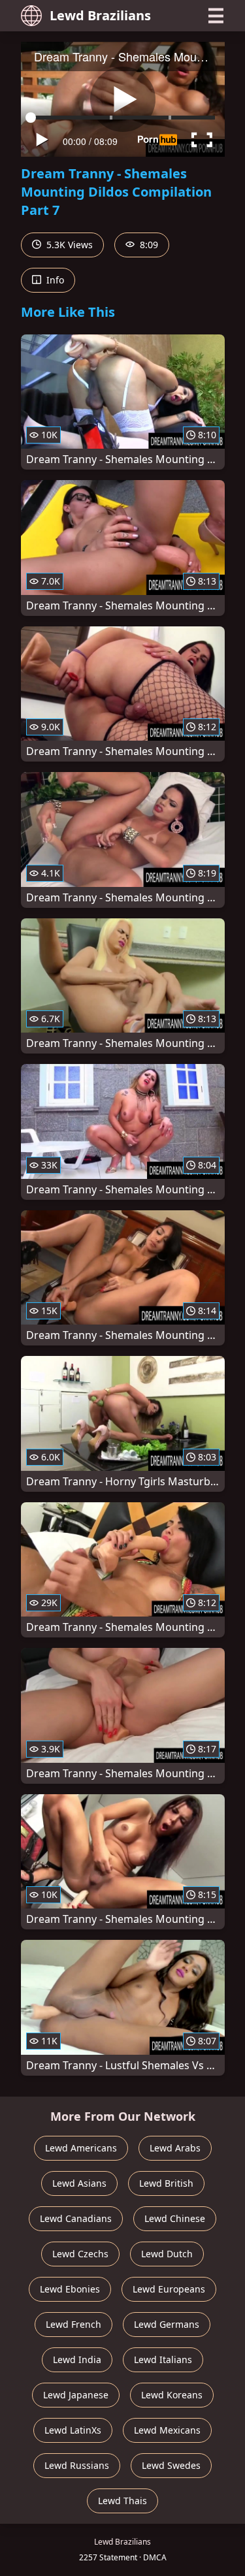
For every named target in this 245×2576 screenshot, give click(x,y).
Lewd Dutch (167, 2254)
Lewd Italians (163, 2359)
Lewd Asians (79, 2183)
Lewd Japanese (76, 2395)
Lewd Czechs (80, 2254)
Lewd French (73, 2324)
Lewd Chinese (175, 2218)
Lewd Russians (77, 2465)
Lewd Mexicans (167, 2430)
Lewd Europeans (169, 2289)
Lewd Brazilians (100, 15)
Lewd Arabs (175, 2148)
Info (54, 280)
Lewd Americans (81, 2148)
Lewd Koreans (172, 2395)
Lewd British (166, 2183)
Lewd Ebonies (70, 2289)
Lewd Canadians (76, 2218)
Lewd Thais (122, 2501)
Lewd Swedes (171, 2465)
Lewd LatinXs (73, 2430)
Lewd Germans (167, 2324)
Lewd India (77, 2359)
